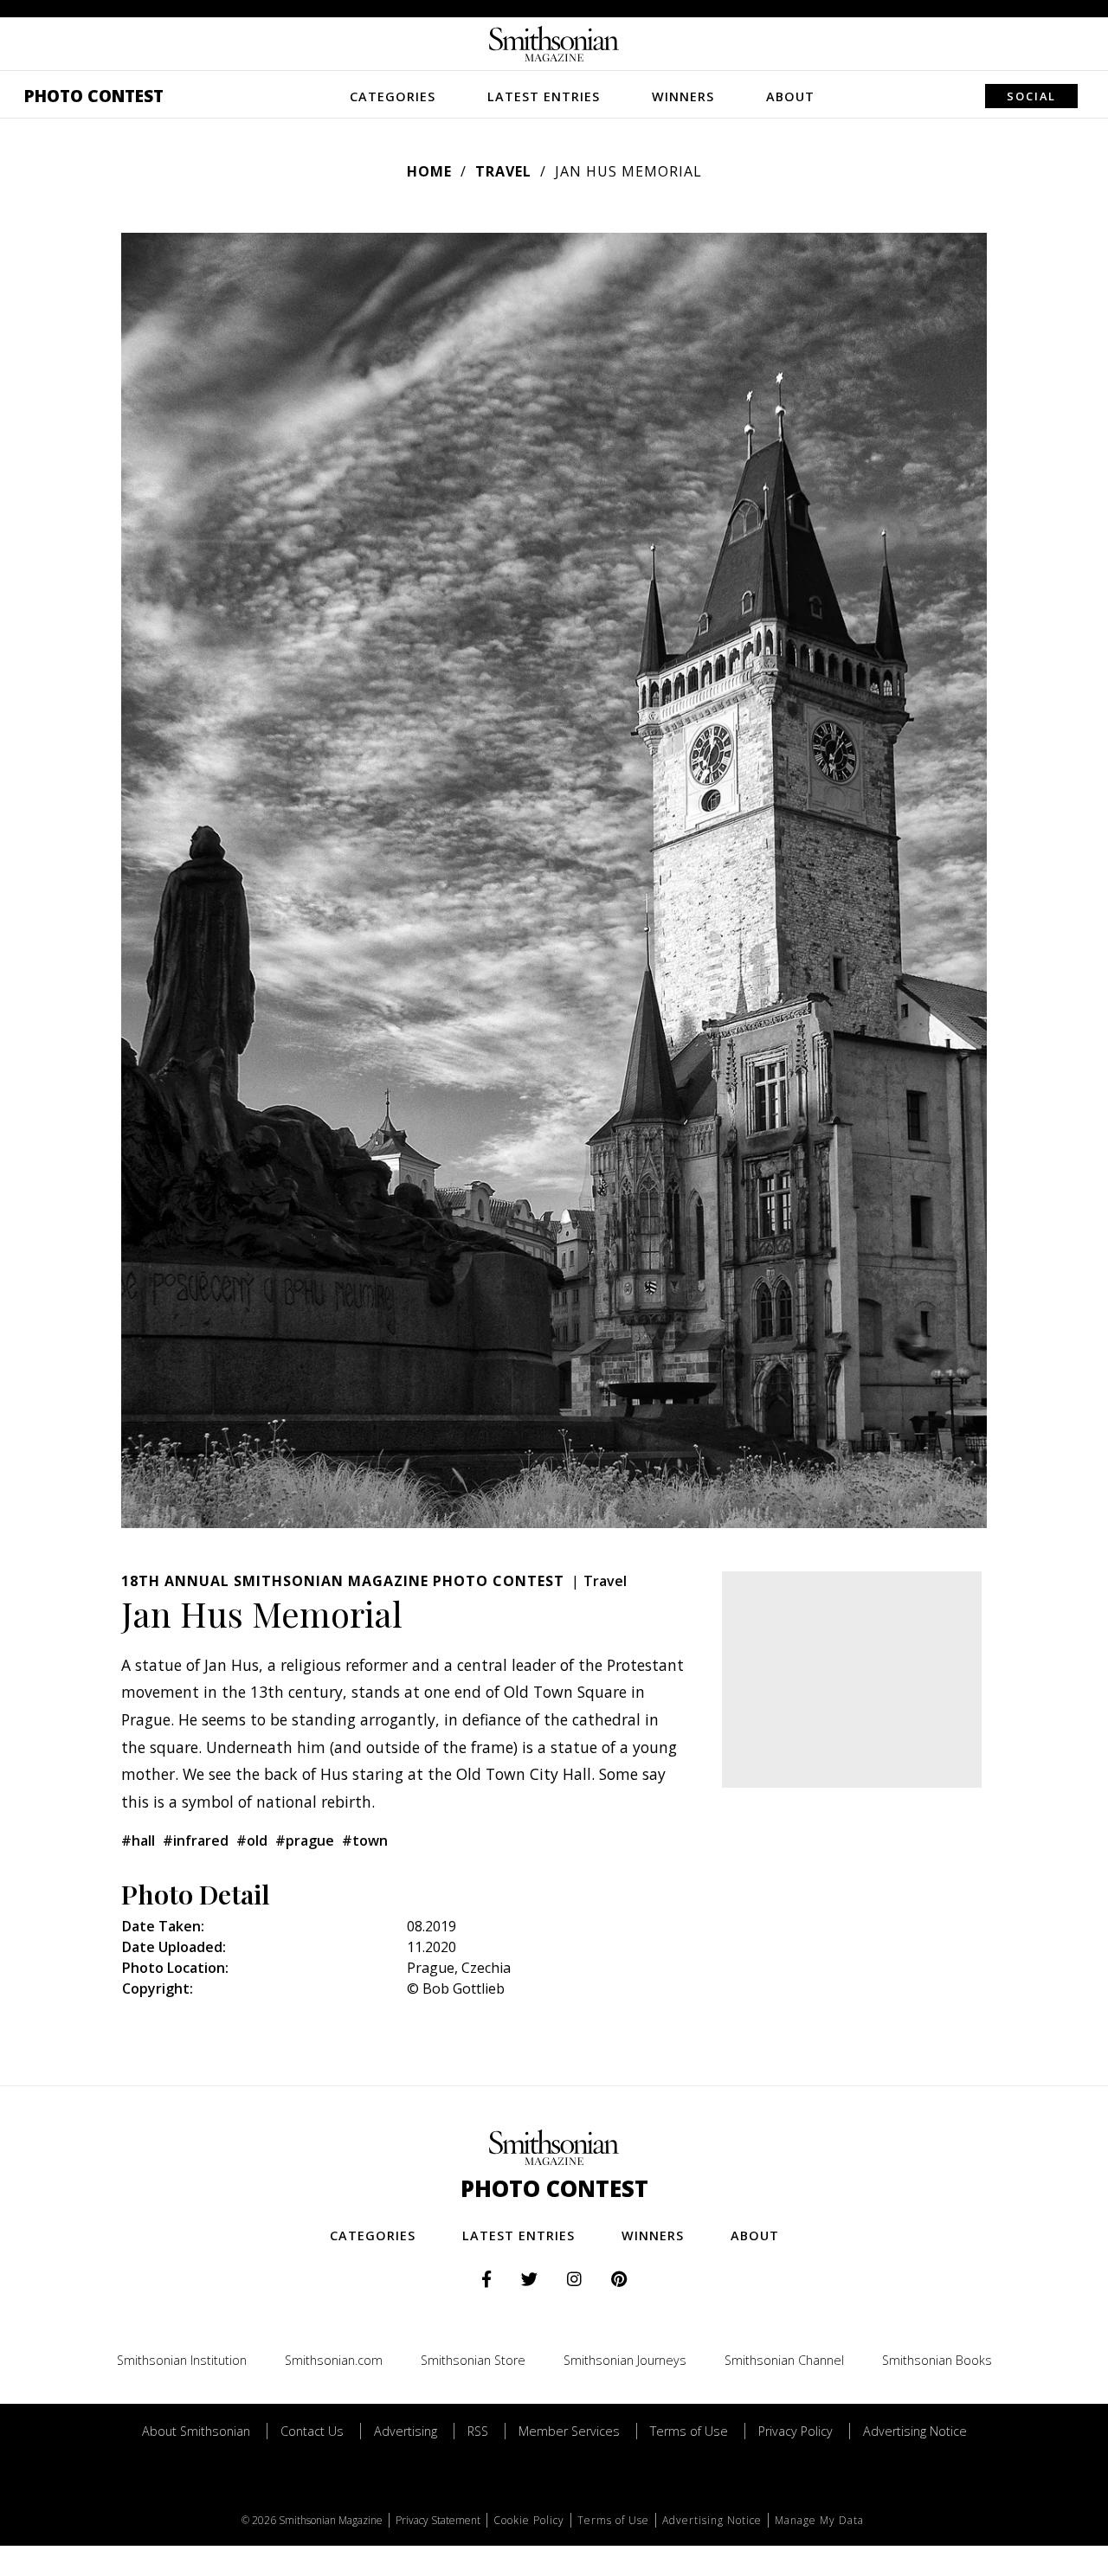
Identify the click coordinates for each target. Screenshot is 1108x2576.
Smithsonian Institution (182, 2360)
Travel (503, 171)
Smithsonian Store (473, 2360)
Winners (683, 96)
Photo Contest (94, 96)
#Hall (138, 1840)
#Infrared (196, 1840)
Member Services (569, 2431)
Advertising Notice (915, 2431)
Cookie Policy (529, 2520)
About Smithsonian (196, 2431)
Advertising (406, 2431)
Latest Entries (544, 96)
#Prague (305, 1840)
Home (429, 171)
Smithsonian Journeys (625, 2360)
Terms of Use (689, 2431)
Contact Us (312, 2431)
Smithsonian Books (937, 2360)
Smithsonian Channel (784, 2360)
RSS (478, 2431)
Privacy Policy (796, 2431)
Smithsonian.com (334, 2360)
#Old (252, 1840)
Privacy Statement (438, 2520)
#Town (365, 1840)
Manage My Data (819, 2520)
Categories (393, 96)
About (790, 96)
